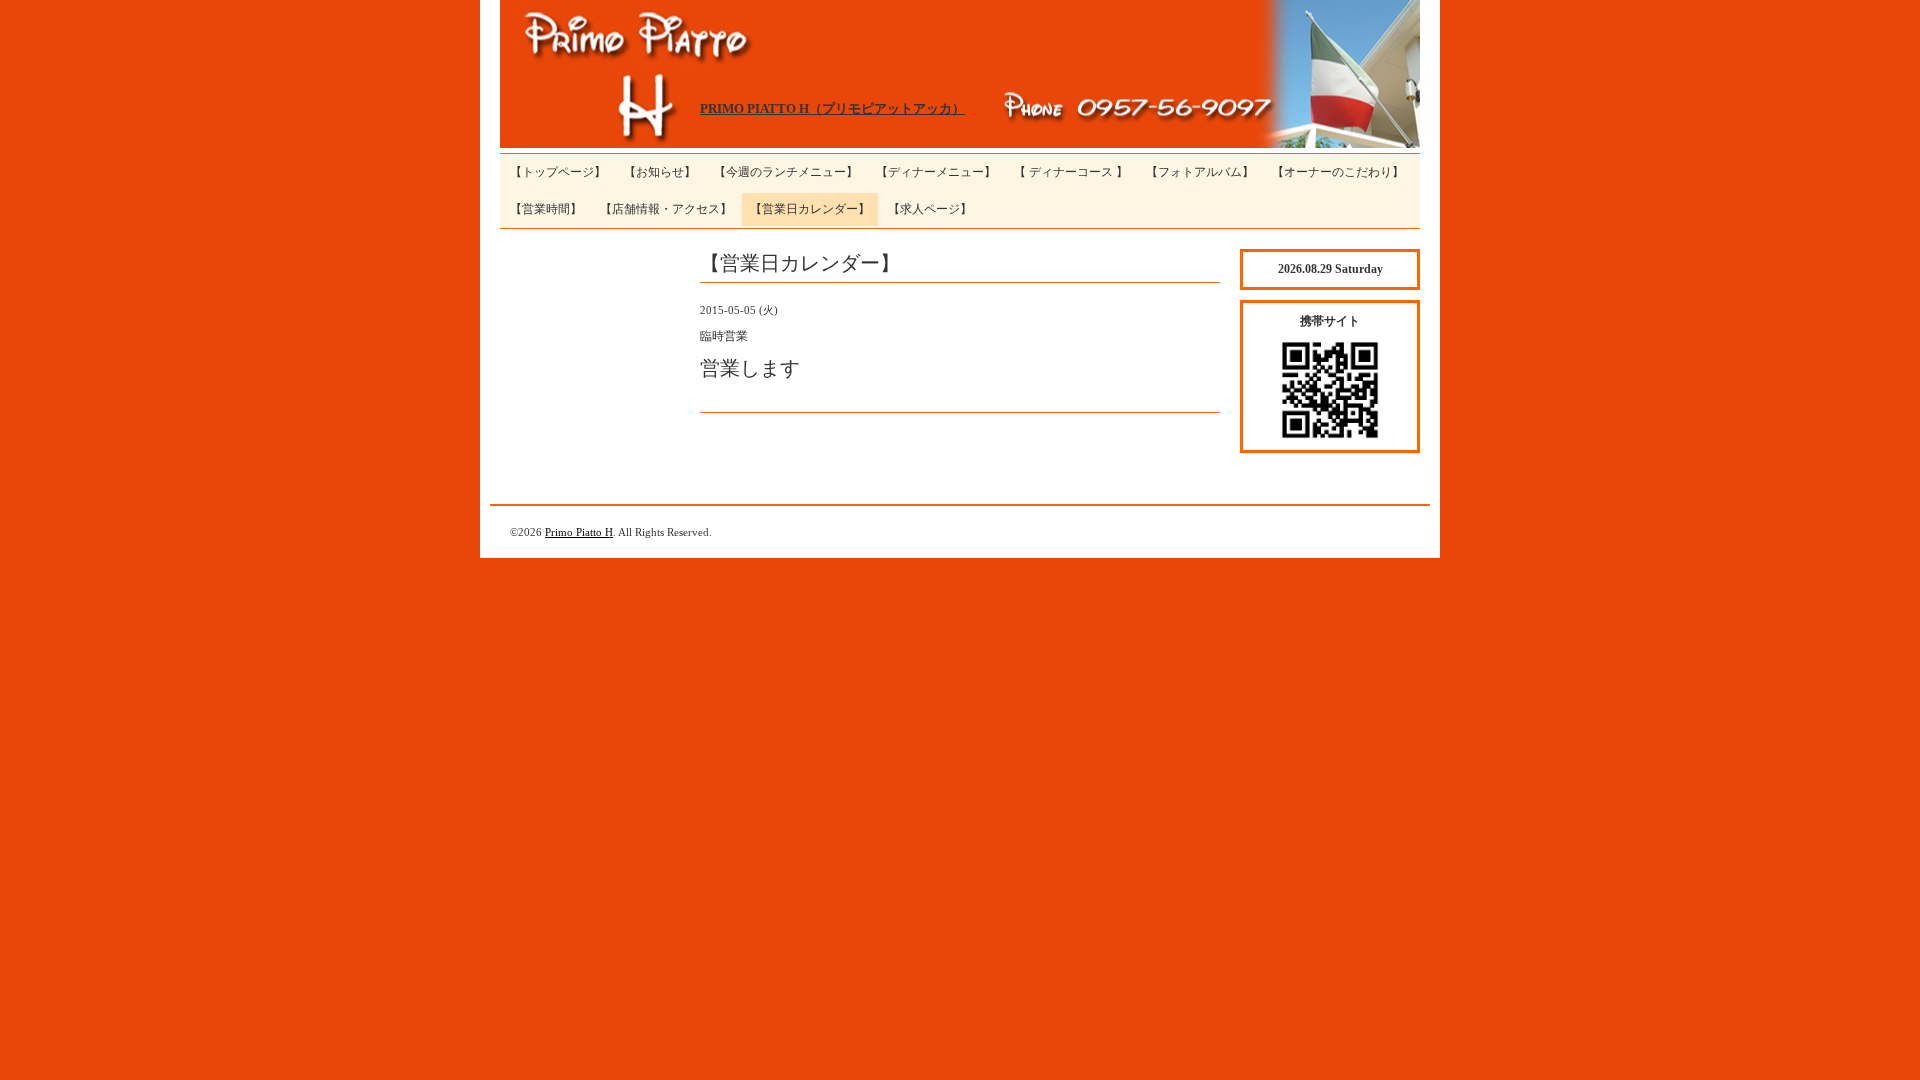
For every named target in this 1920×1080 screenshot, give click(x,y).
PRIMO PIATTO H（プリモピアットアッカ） (832, 108)
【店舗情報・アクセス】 (666, 209)
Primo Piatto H (579, 532)
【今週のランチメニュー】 (786, 172)
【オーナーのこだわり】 (1338, 172)
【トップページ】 (558, 172)
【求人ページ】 (930, 209)
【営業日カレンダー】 (810, 209)
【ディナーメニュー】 (936, 172)
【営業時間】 (546, 209)
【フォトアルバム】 (1200, 172)
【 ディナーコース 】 (1071, 172)
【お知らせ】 (660, 172)
